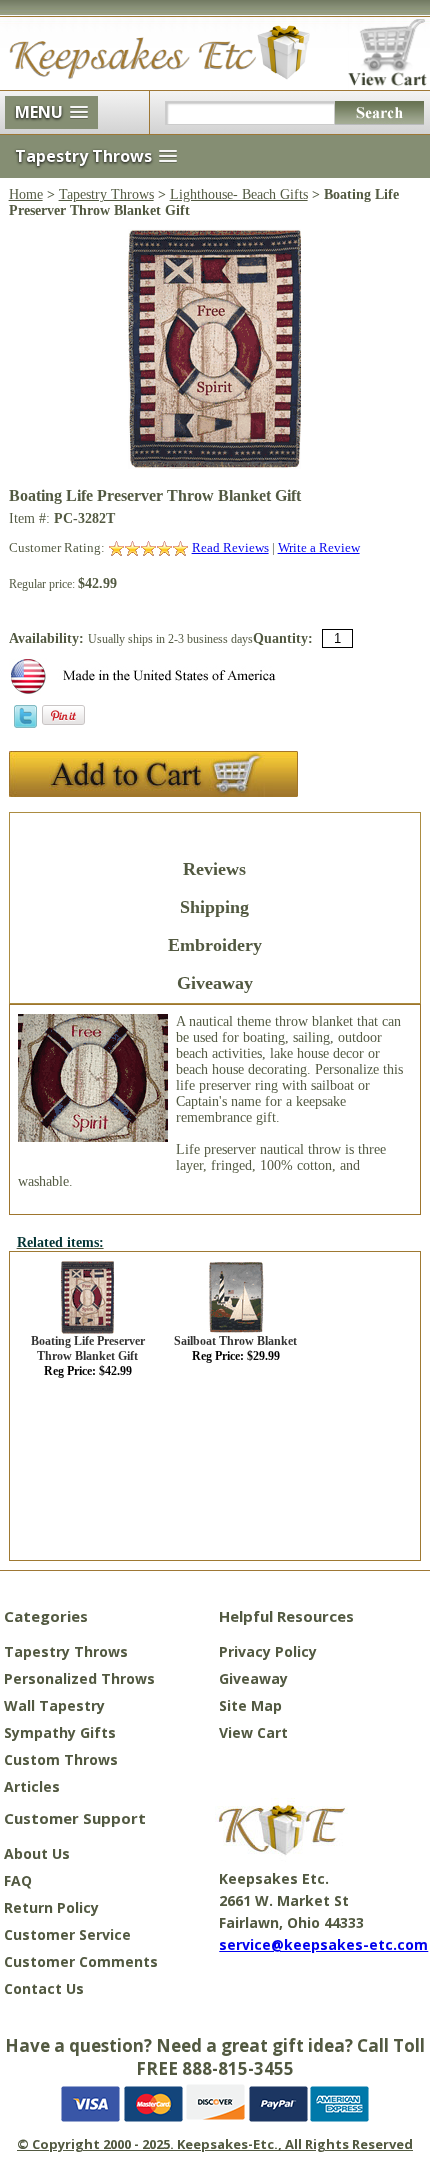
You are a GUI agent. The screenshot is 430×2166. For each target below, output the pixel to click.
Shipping (214, 907)
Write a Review (319, 547)
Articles (32, 1786)
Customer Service (67, 1934)
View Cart (253, 1732)
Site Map (250, 1705)
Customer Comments (81, 1961)
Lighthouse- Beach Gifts (239, 194)
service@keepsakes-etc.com (323, 1944)
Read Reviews (230, 547)
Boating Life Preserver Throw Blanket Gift (88, 1348)
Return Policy (51, 1907)
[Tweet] (25, 723)
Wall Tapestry (54, 1705)
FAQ (18, 1880)
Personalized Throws (79, 1678)
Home (26, 194)
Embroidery (215, 945)
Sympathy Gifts (60, 1732)
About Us (37, 1853)
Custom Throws (61, 1759)
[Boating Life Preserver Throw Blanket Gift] (214, 464)
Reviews (214, 869)
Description (214, 831)
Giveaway (215, 983)
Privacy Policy (268, 1651)
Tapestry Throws (106, 194)
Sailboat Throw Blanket (235, 1341)
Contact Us (44, 1988)
